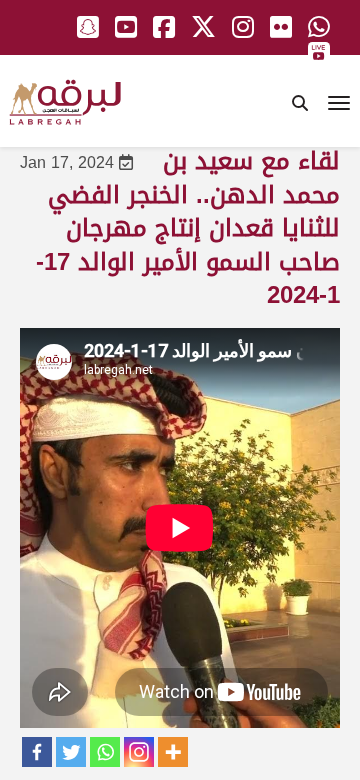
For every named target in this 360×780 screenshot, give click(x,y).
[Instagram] (139, 752)
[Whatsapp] (105, 752)
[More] (173, 752)
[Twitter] (71, 752)
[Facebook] (37, 752)
